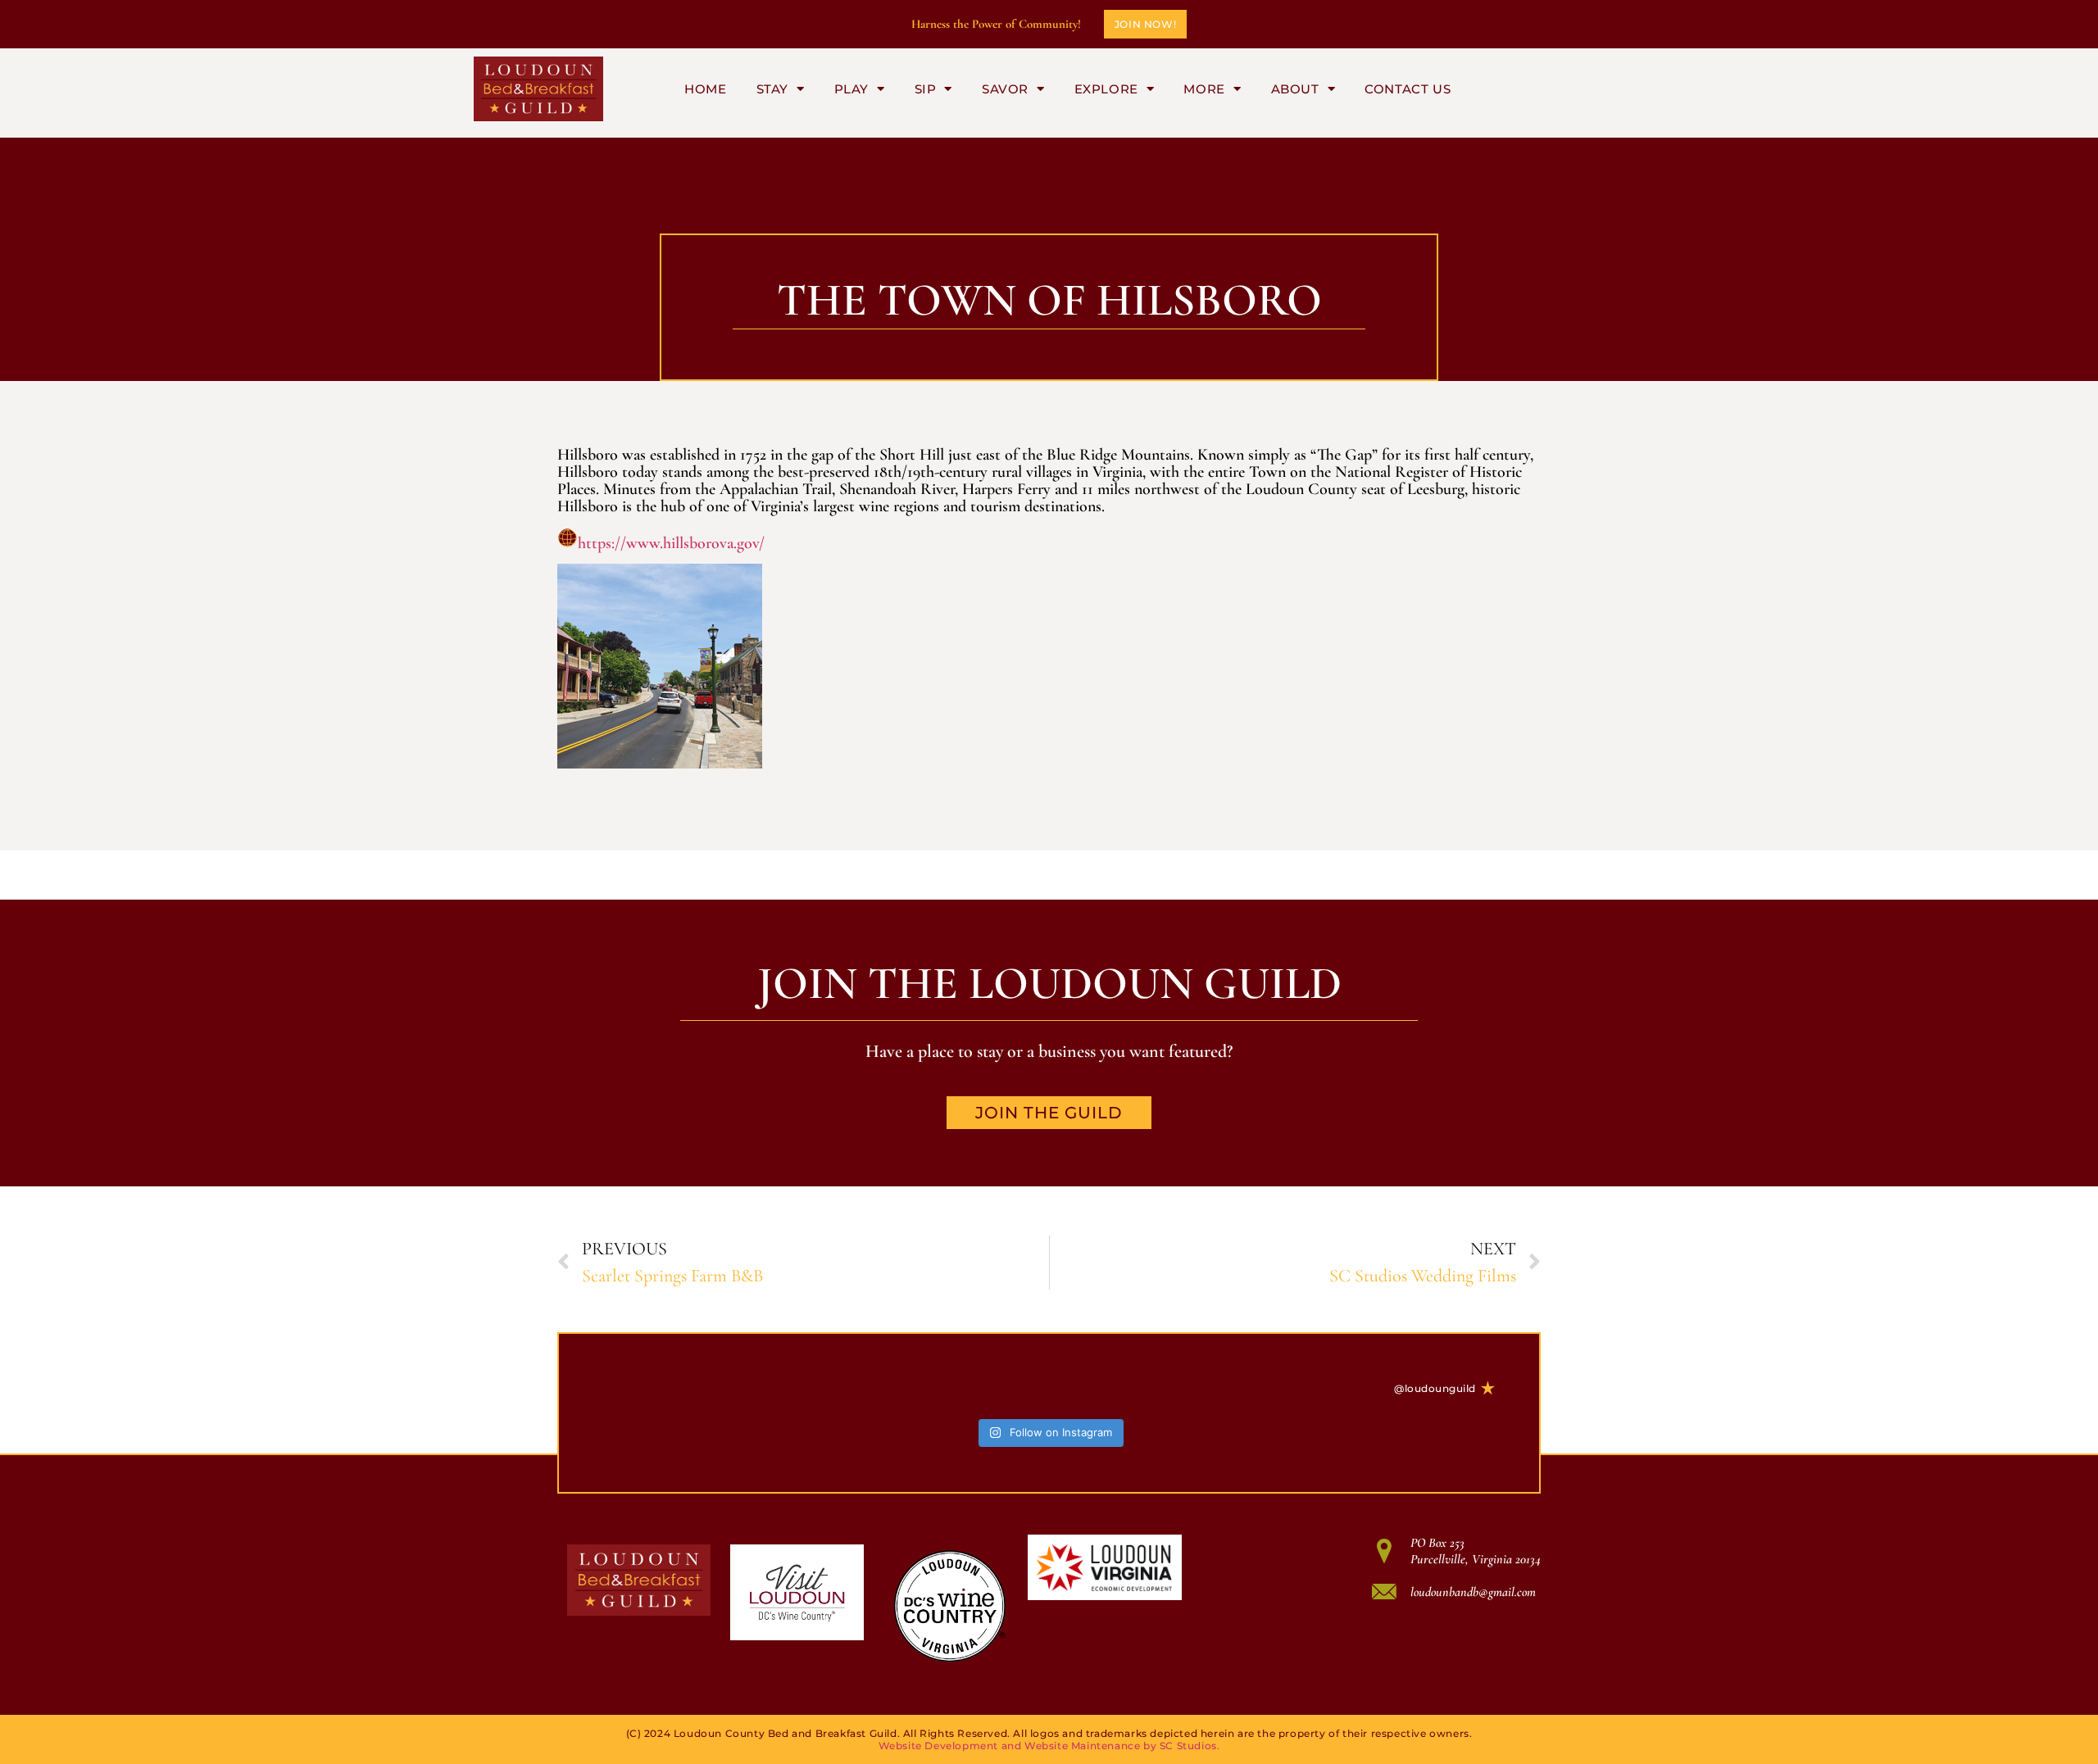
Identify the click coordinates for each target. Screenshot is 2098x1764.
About (1295, 89)
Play (851, 89)
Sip (926, 89)
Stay (772, 89)
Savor (1005, 89)
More (1204, 89)
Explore (1106, 89)
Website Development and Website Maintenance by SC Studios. (1049, 1746)
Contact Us (1408, 89)
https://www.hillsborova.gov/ (671, 543)
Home (705, 89)
